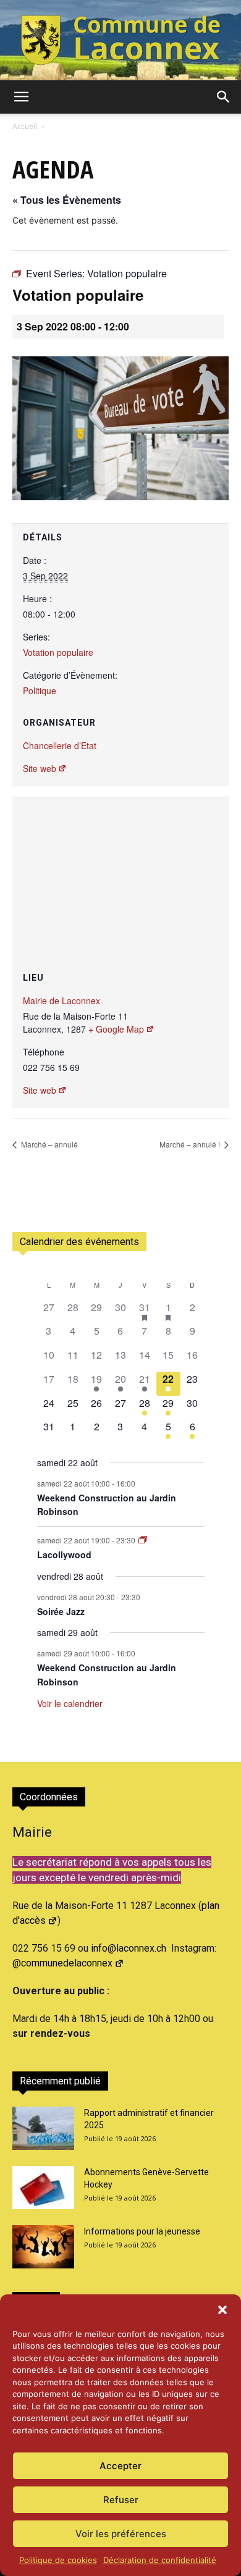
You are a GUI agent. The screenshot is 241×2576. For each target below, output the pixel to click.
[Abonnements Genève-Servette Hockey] (43, 2188)
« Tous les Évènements (67, 200)
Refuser (121, 2500)
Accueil (25, 126)
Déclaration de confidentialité (160, 2560)
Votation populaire (58, 652)
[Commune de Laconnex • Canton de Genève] (120, 40)
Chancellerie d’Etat (60, 745)
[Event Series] (143, 1540)
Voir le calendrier (70, 1703)
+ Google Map (116, 1029)
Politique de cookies (58, 2560)
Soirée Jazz (61, 1611)
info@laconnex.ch (129, 1948)
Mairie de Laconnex (61, 1001)
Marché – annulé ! (191, 1144)
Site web (40, 768)
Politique (40, 690)
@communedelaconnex (62, 1963)
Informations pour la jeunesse (142, 2231)
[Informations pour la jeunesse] (43, 2247)
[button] (222, 2310)
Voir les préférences (121, 2534)
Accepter (120, 2466)
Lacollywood (64, 1554)
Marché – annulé (49, 1144)
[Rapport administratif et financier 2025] (43, 2128)
